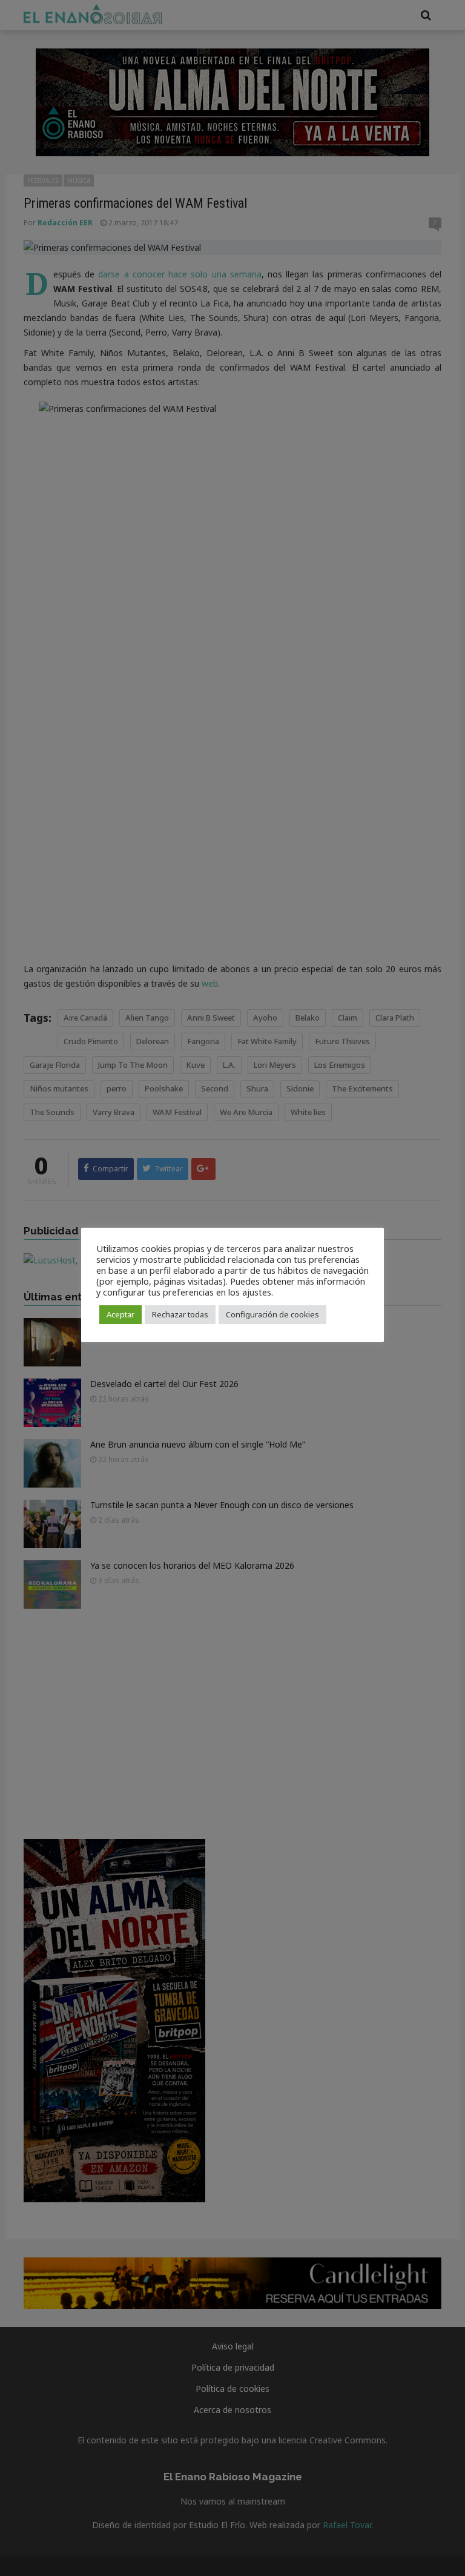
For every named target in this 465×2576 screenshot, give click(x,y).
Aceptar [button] (120, 1314)
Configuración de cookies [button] (272, 1314)
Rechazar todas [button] (180, 1314)
